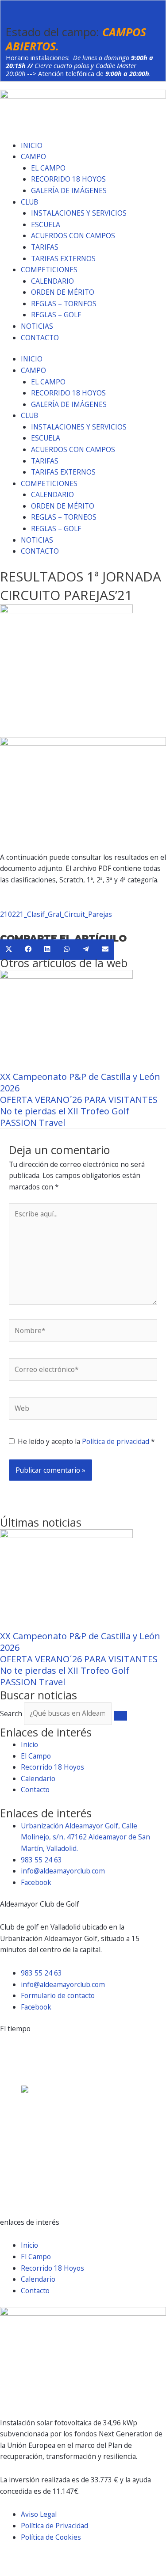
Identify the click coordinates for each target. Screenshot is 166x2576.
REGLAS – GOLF (56, 315)
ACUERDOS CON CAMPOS (73, 236)
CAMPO (33, 156)
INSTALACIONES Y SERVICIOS (79, 213)
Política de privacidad (116, 1441)
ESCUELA (46, 224)
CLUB (29, 202)
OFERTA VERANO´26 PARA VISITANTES (79, 1100)
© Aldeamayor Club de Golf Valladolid (59, 2558)
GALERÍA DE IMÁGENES (69, 190)
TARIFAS (45, 247)
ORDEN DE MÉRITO (63, 292)
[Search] (120, 1716)
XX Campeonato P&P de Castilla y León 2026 (80, 1082)
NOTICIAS (37, 326)
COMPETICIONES (49, 270)
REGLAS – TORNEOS (64, 304)
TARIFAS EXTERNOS (63, 258)
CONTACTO (40, 338)
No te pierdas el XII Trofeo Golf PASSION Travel (65, 1117)
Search (11, 1713)
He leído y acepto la (86, 1441)
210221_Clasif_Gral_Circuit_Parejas (56, 914)
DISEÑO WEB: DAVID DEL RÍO (47, 2570)
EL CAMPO (48, 168)
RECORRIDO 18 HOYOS (68, 179)
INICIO (32, 145)
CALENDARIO (52, 281)
